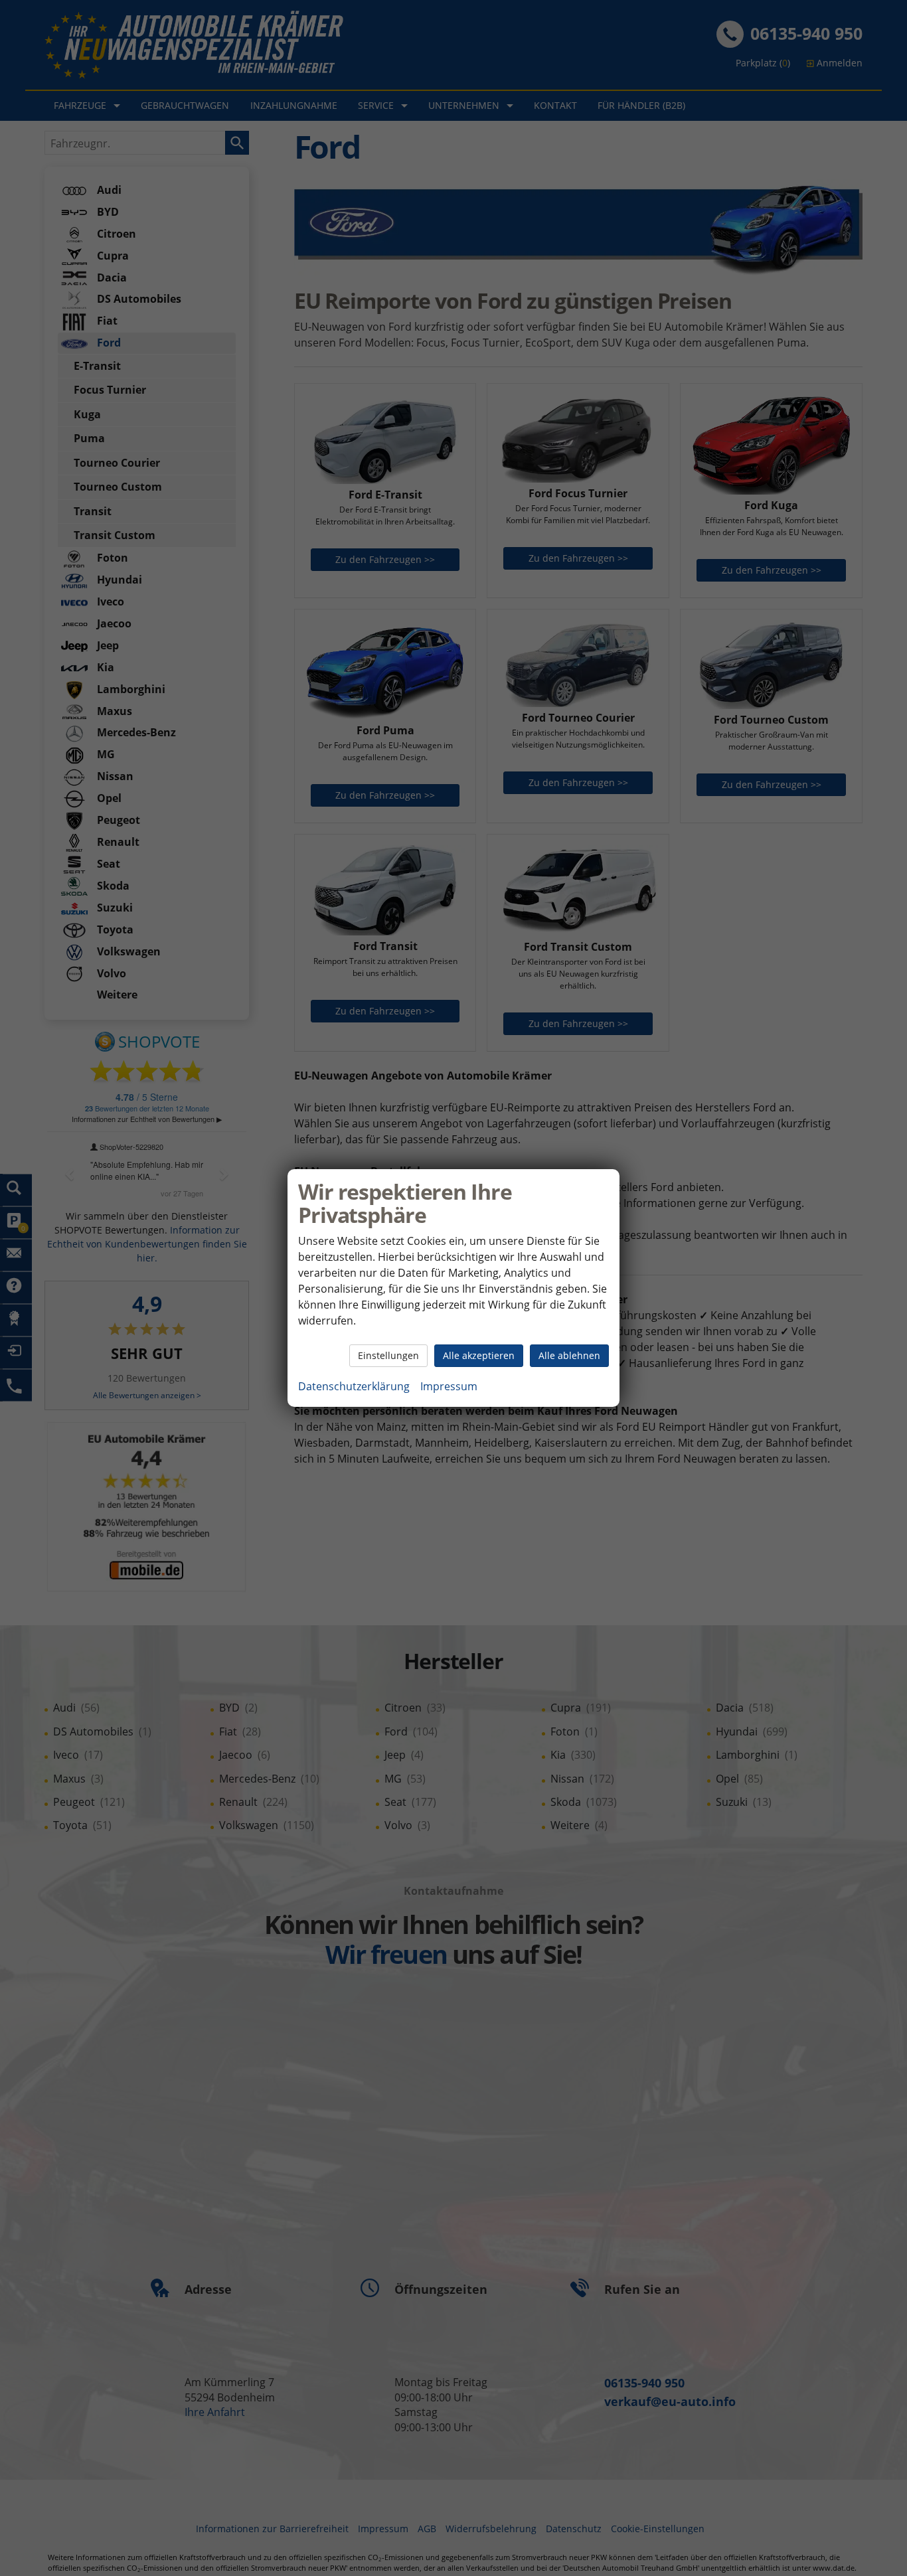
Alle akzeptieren (479, 1355)
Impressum (449, 1386)
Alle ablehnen (569, 1355)
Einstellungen (388, 1355)
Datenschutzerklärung (354, 1386)
